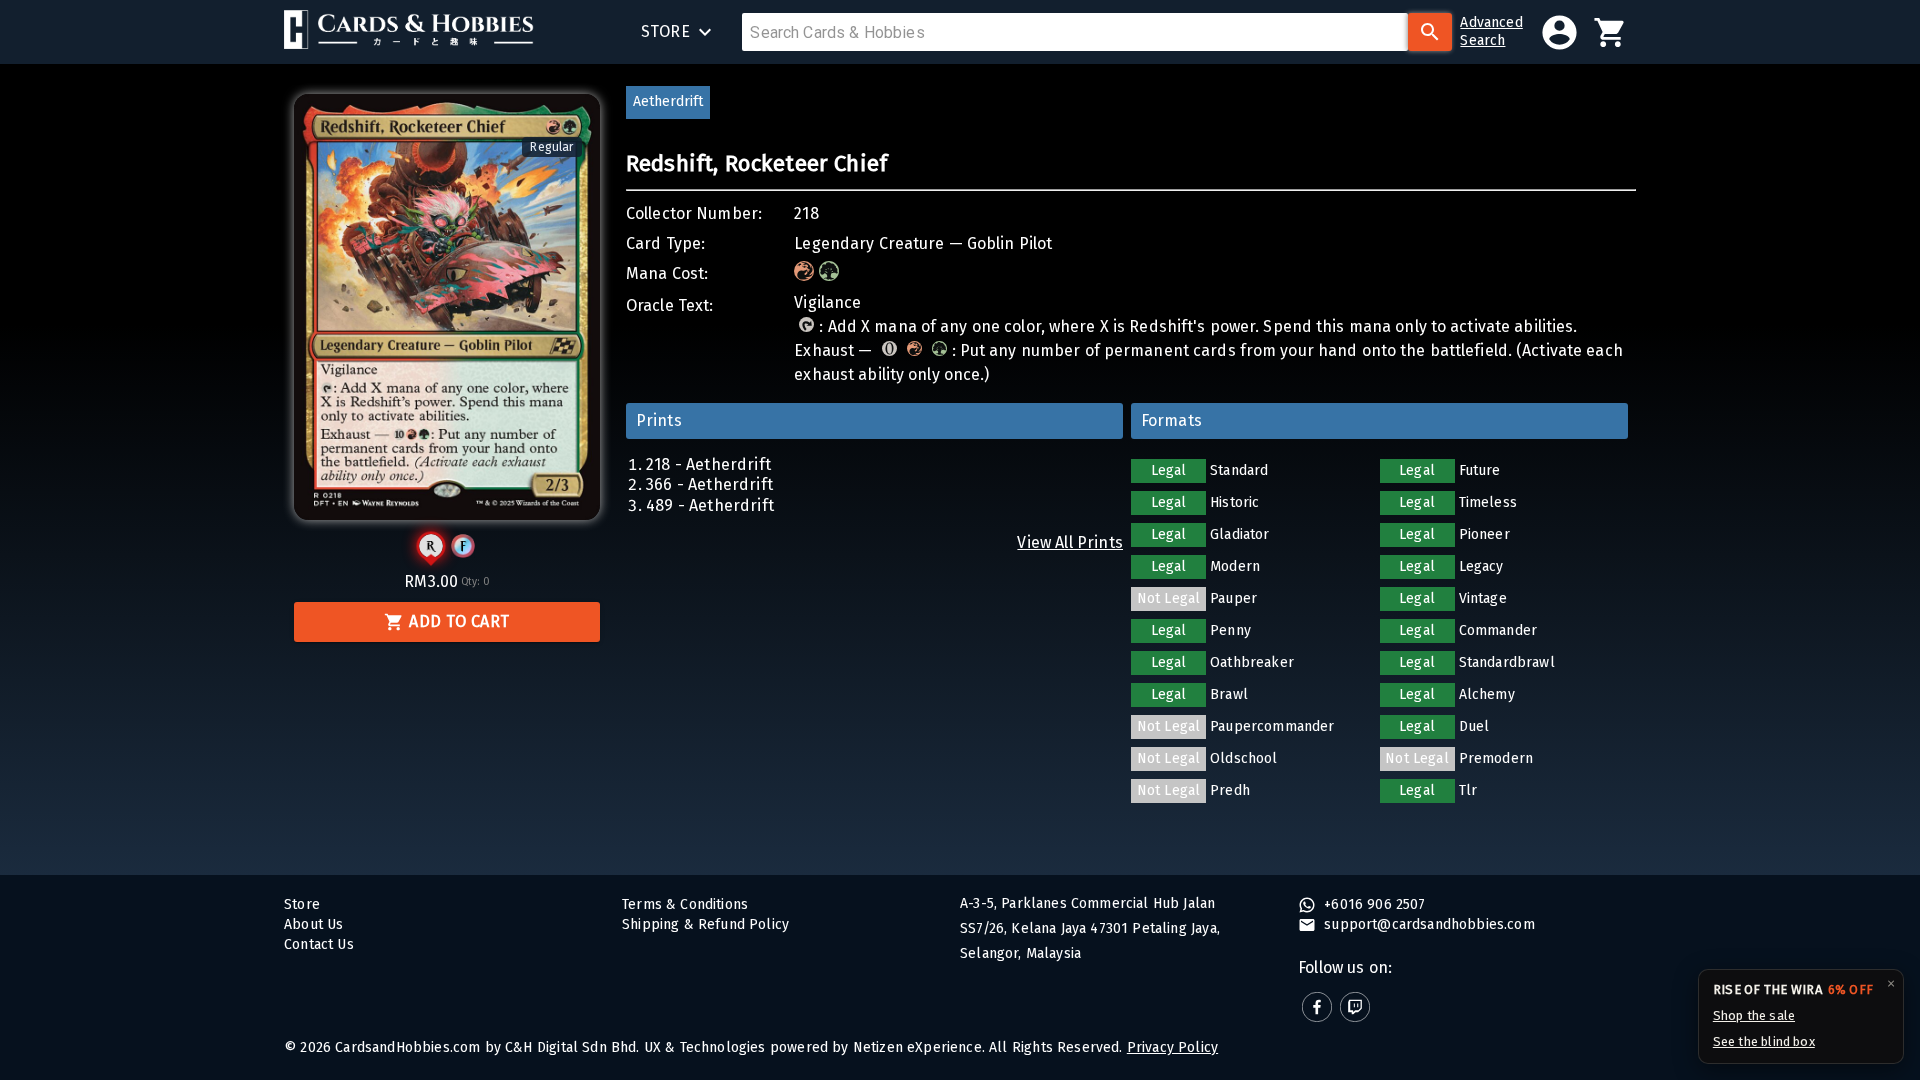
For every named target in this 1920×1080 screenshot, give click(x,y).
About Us (313, 924)
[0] (1610, 32)
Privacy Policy (1172, 1047)
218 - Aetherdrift (708, 464)
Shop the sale (1754, 1015)
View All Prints (1070, 542)
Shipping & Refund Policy (705, 924)
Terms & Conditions (685, 904)
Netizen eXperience (917, 1047)
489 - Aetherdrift (710, 505)
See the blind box (1764, 1041)
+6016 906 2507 (1373, 904)
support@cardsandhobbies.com (1427, 924)
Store (302, 904)
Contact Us (319, 944)
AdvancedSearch (1491, 31)
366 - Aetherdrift (709, 484)
